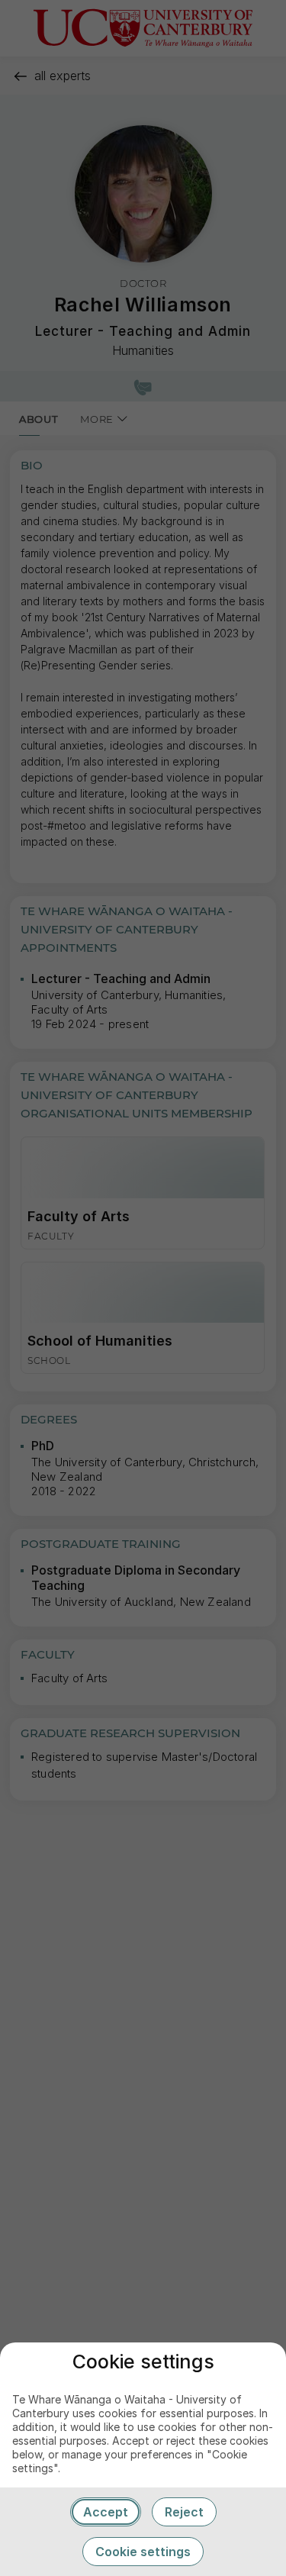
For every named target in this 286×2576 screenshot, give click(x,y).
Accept (106, 2512)
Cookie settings (143, 2552)
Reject (184, 2512)
